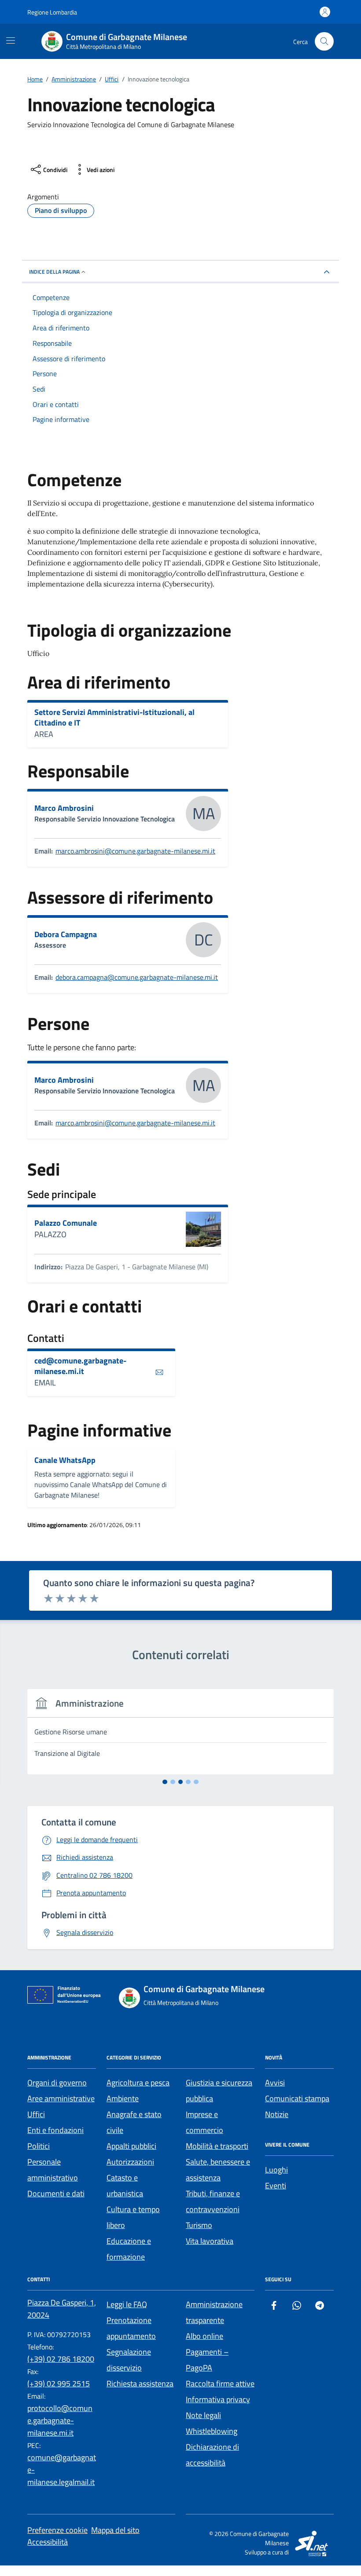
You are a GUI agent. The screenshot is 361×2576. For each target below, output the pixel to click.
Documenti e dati (56, 2193)
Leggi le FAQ (127, 2304)
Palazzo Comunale (66, 1223)
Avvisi (275, 2083)
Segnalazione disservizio (129, 2360)
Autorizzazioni (130, 2162)
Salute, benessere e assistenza (218, 2170)
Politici (39, 2146)
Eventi (276, 2186)
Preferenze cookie (57, 2530)
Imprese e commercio (204, 2122)
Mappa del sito (115, 2530)
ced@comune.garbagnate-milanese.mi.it (80, 1366)
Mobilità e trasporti (217, 2146)
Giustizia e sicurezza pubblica (219, 2090)
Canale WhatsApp (65, 1460)
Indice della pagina (54, 272)
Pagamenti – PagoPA (207, 2360)
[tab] (165, 1782)
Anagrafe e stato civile (134, 2122)
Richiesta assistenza (140, 2384)
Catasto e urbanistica (125, 2186)
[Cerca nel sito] (324, 42)
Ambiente (123, 2098)
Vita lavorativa (210, 2241)
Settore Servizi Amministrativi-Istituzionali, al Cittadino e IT (114, 717)
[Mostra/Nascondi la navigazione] (11, 40)
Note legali (203, 2415)
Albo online (204, 2336)
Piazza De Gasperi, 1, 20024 (62, 2309)
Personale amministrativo (53, 2170)
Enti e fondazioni (55, 2130)
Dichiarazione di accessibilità (212, 2455)
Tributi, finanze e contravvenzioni (213, 2201)
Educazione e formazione (129, 2249)
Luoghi (276, 2170)
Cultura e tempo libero (133, 2217)
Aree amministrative (61, 2098)
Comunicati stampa (297, 2098)
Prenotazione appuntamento (131, 2328)
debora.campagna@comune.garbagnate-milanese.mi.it (137, 977)
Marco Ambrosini (64, 808)
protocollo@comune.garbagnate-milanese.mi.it (60, 2420)
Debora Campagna (66, 934)
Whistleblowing (212, 2431)
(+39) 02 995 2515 (59, 2384)
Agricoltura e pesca (138, 2083)
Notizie (277, 2114)
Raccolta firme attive (220, 2384)
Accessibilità (48, 2542)
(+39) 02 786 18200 (61, 2359)
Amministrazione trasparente (214, 2312)
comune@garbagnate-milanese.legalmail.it (62, 2470)
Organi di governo (57, 2083)
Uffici (36, 2114)
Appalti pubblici (131, 2146)
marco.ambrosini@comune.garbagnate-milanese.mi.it (135, 851)
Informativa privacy (218, 2399)
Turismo (199, 2225)
